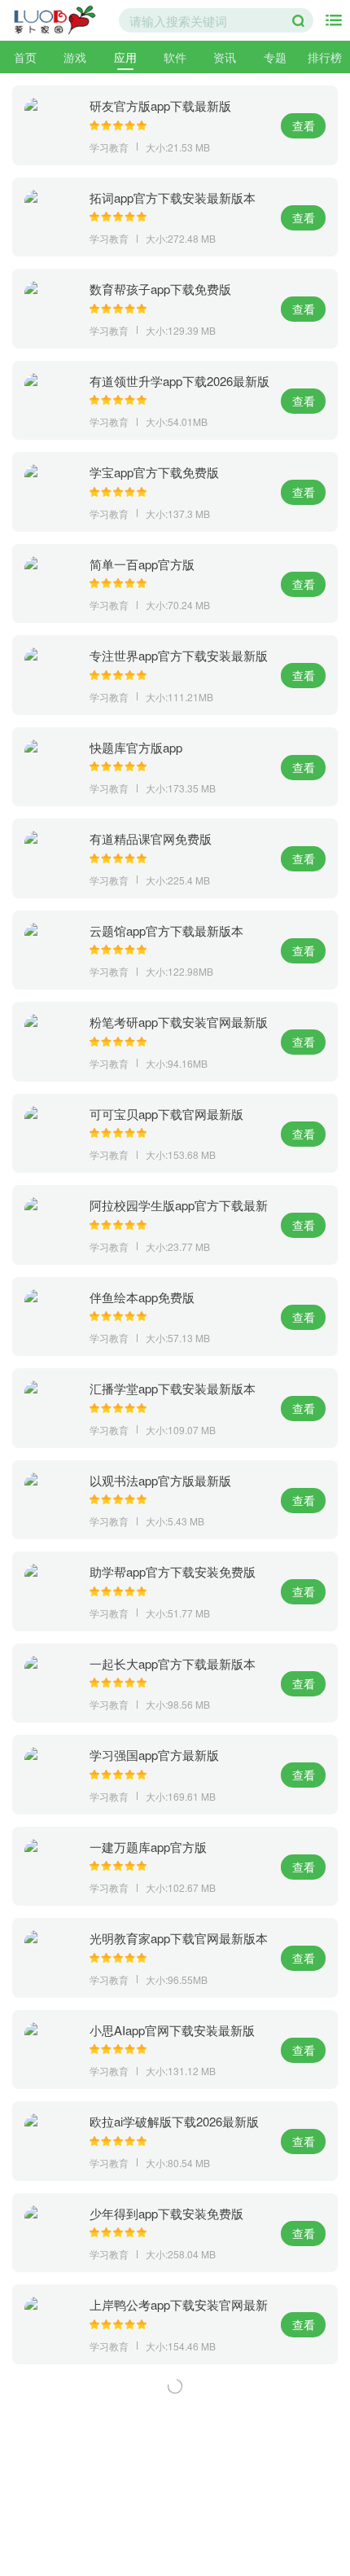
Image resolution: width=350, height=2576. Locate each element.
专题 (275, 57)
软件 (175, 57)
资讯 (225, 57)
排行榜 (325, 57)
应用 (125, 57)
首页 (25, 57)
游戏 (75, 57)
